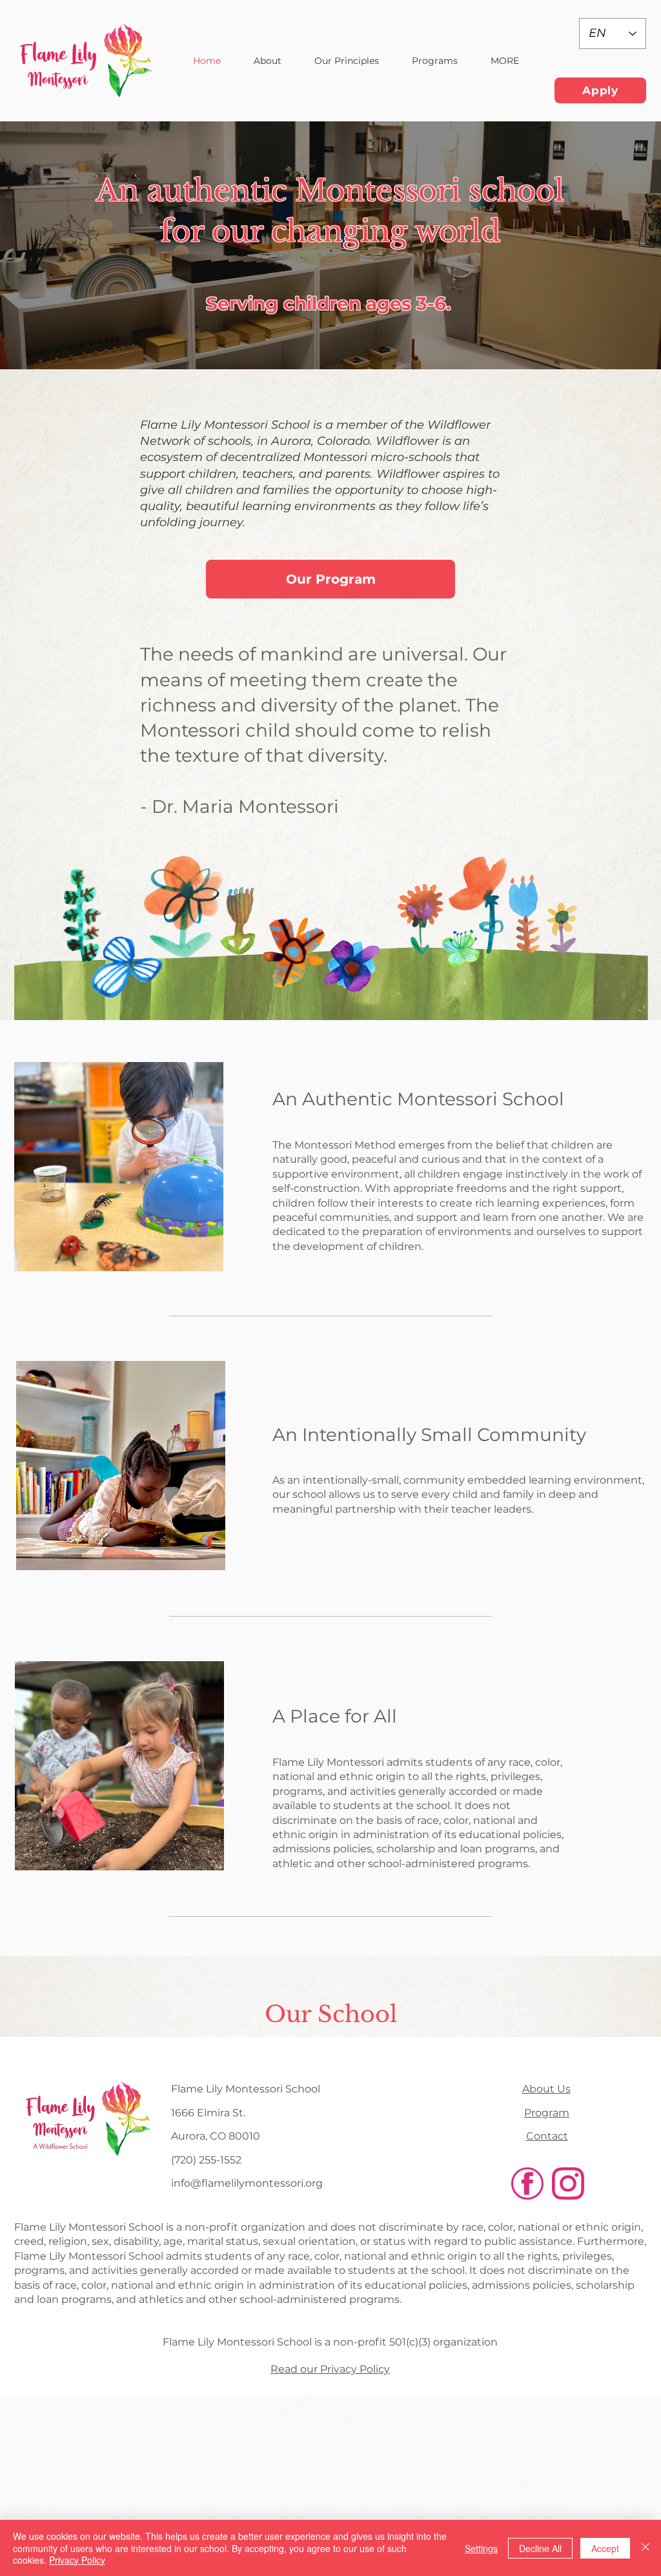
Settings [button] (481, 2548)
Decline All (540, 2548)
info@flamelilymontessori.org (247, 2183)
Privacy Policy (77, 2560)
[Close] (646, 2548)
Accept (605, 2548)
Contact (547, 2136)
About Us (546, 2089)
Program (547, 2113)
